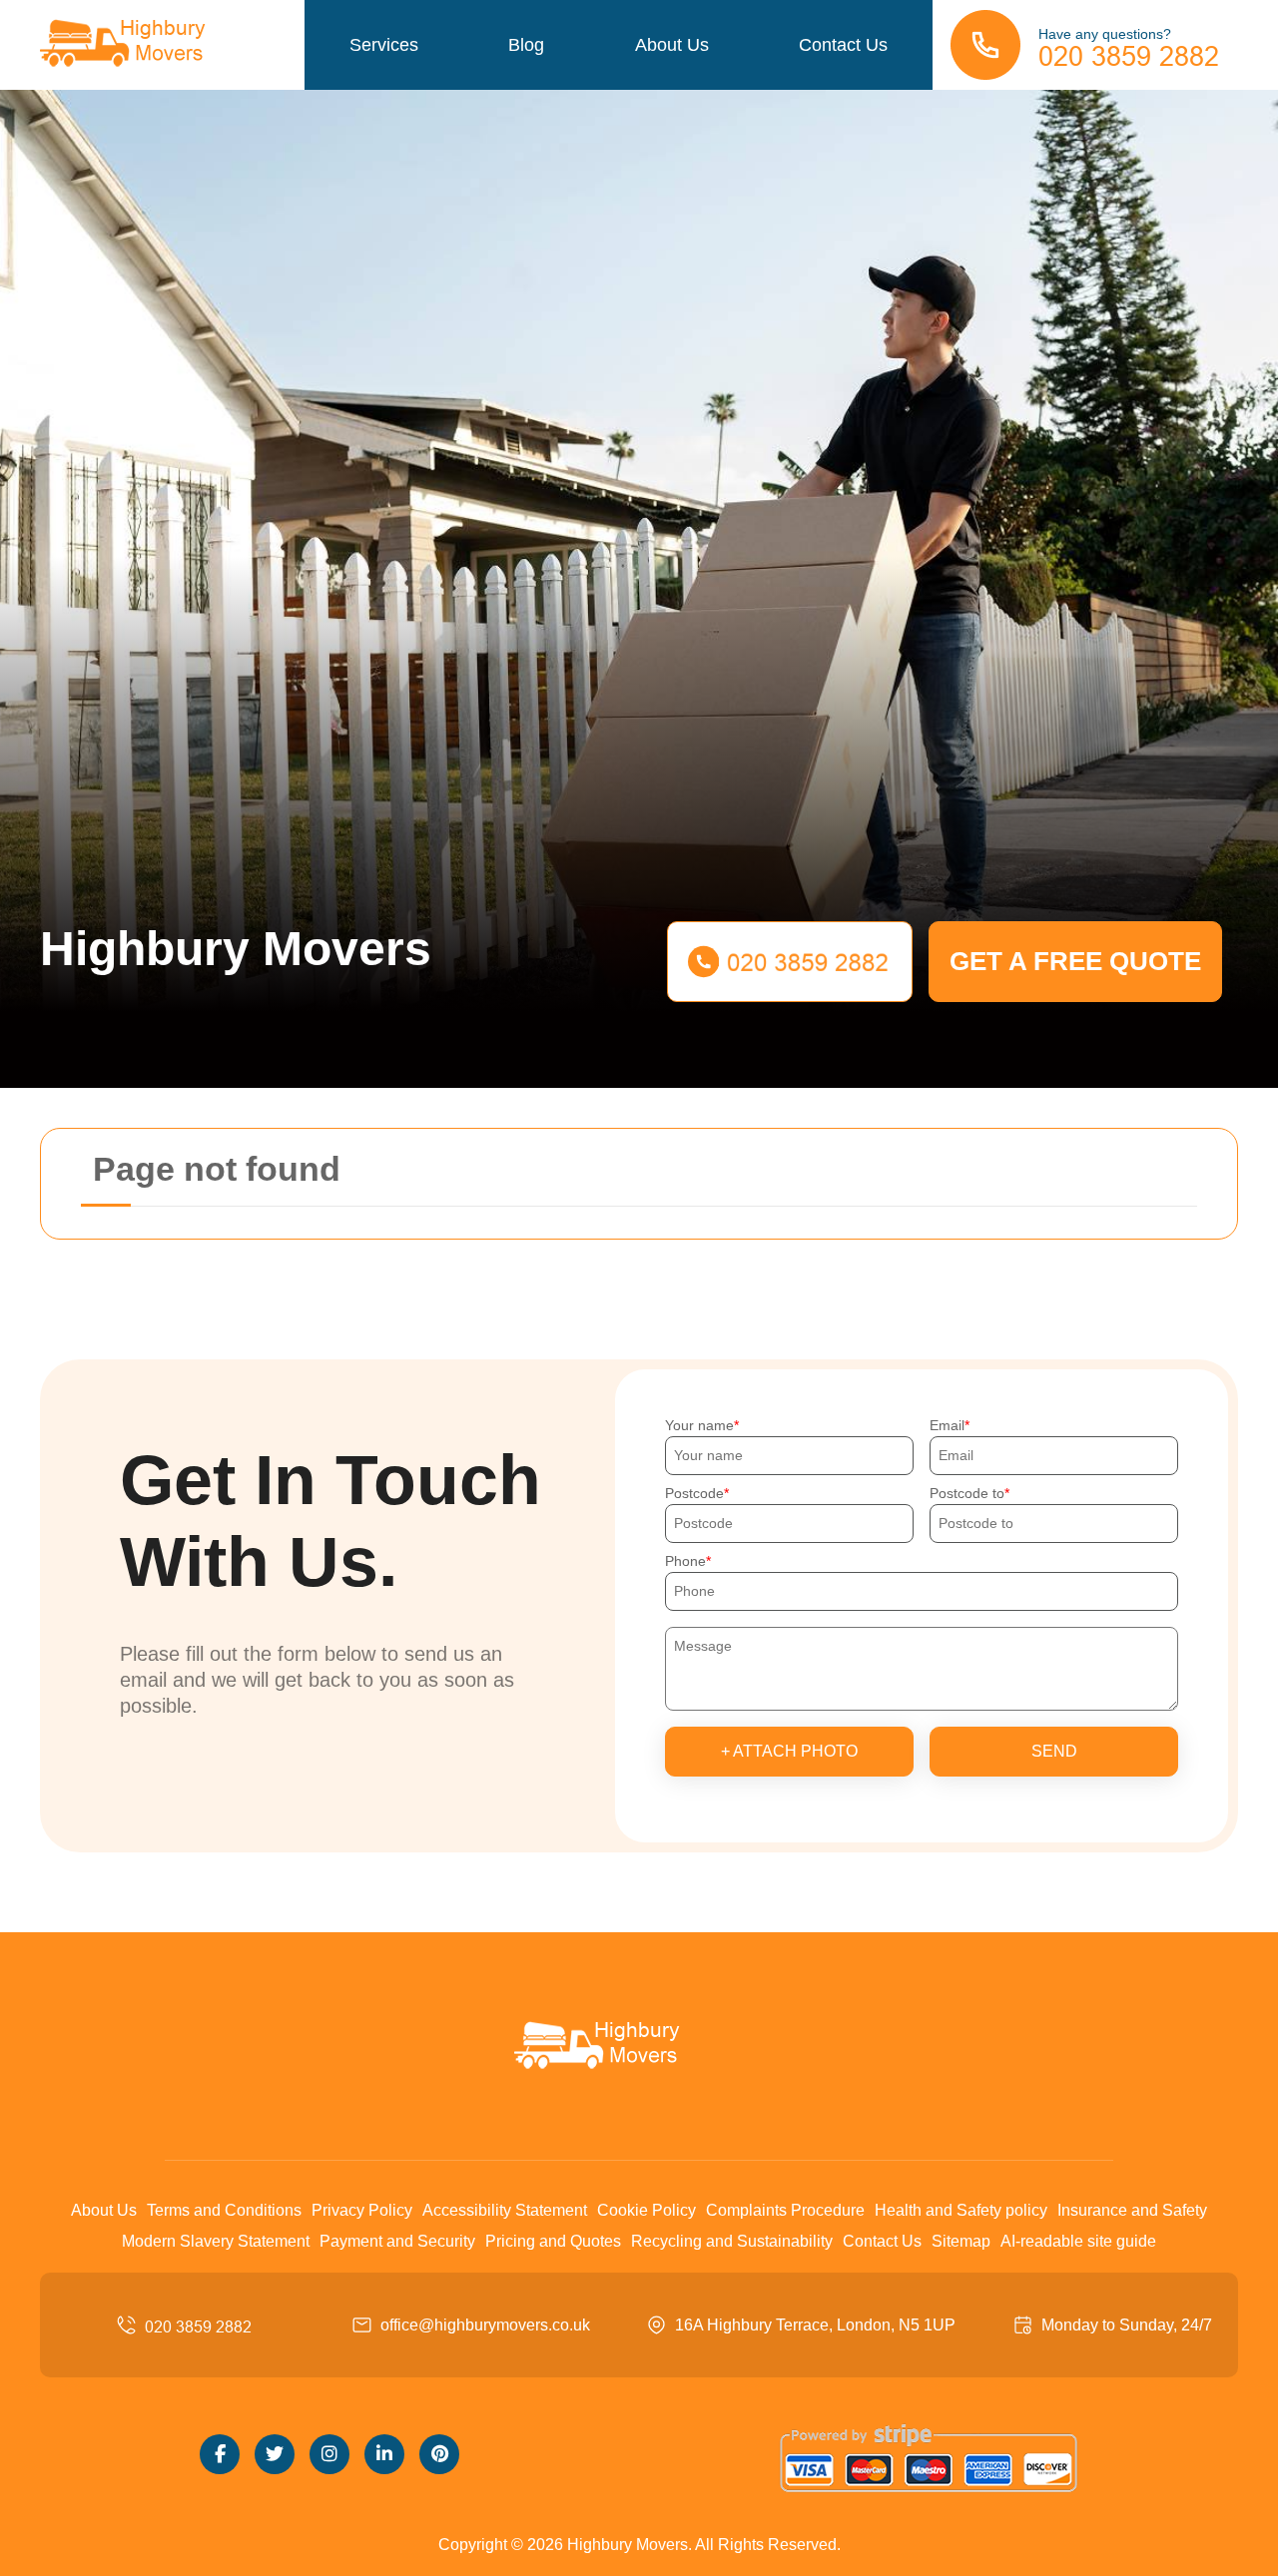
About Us (672, 45)
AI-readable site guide (1078, 2241)
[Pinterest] (439, 2454)
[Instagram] (329, 2454)
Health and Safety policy (961, 2210)
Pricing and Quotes (553, 2241)
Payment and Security (397, 2241)
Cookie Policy (646, 2210)
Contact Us (843, 45)
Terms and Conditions (224, 2210)
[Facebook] (220, 2454)
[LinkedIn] (384, 2454)
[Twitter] (275, 2454)
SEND (1054, 1751)
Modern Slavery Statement (216, 2241)
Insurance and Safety (1132, 2210)
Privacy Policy (362, 2210)
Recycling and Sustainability (732, 2241)
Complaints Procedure (785, 2210)
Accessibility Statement (505, 2210)
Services (384, 45)
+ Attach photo (789, 1751)
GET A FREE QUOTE (1075, 961)
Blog (526, 45)
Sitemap (961, 2241)
